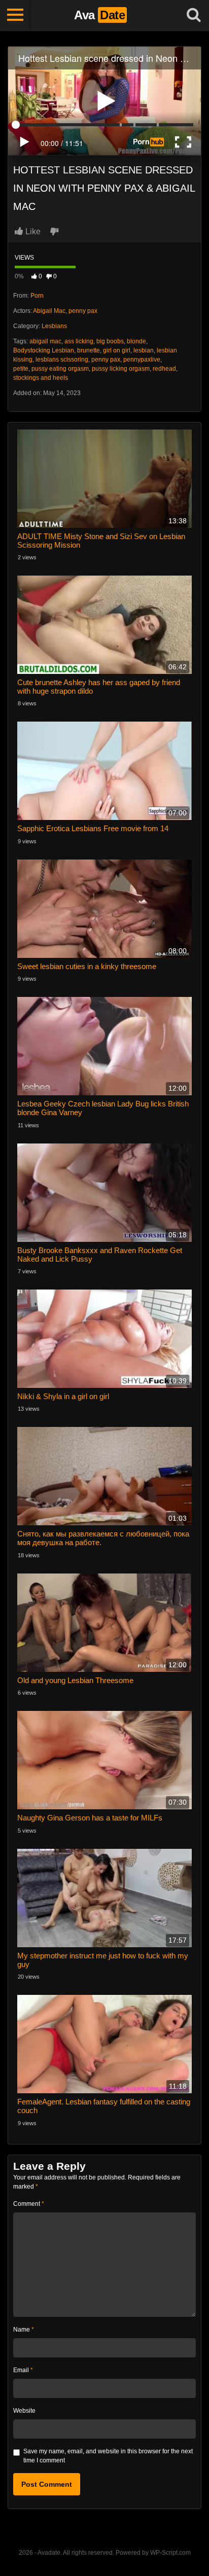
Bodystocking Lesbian (44, 350)
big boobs (110, 341)
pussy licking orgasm (121, 369)
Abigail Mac (49, 311)
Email (23, 2370)
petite (21, 369)
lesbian (144, 350)
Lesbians (54, 326)
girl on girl (117, 350)
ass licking (79, 341)
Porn (37, 296)
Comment (29, 2204)
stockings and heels (41, 378)
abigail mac (45, 341)
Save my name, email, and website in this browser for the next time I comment (108, 2456)
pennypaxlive (142, 360)
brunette (89, 350)
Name (24, 2330)
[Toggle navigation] (15, 15)
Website (24, 2411)
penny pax (83, 311)
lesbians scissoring (62, 360)
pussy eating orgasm (60, 369)
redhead (164, 369)
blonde (136, 341)
